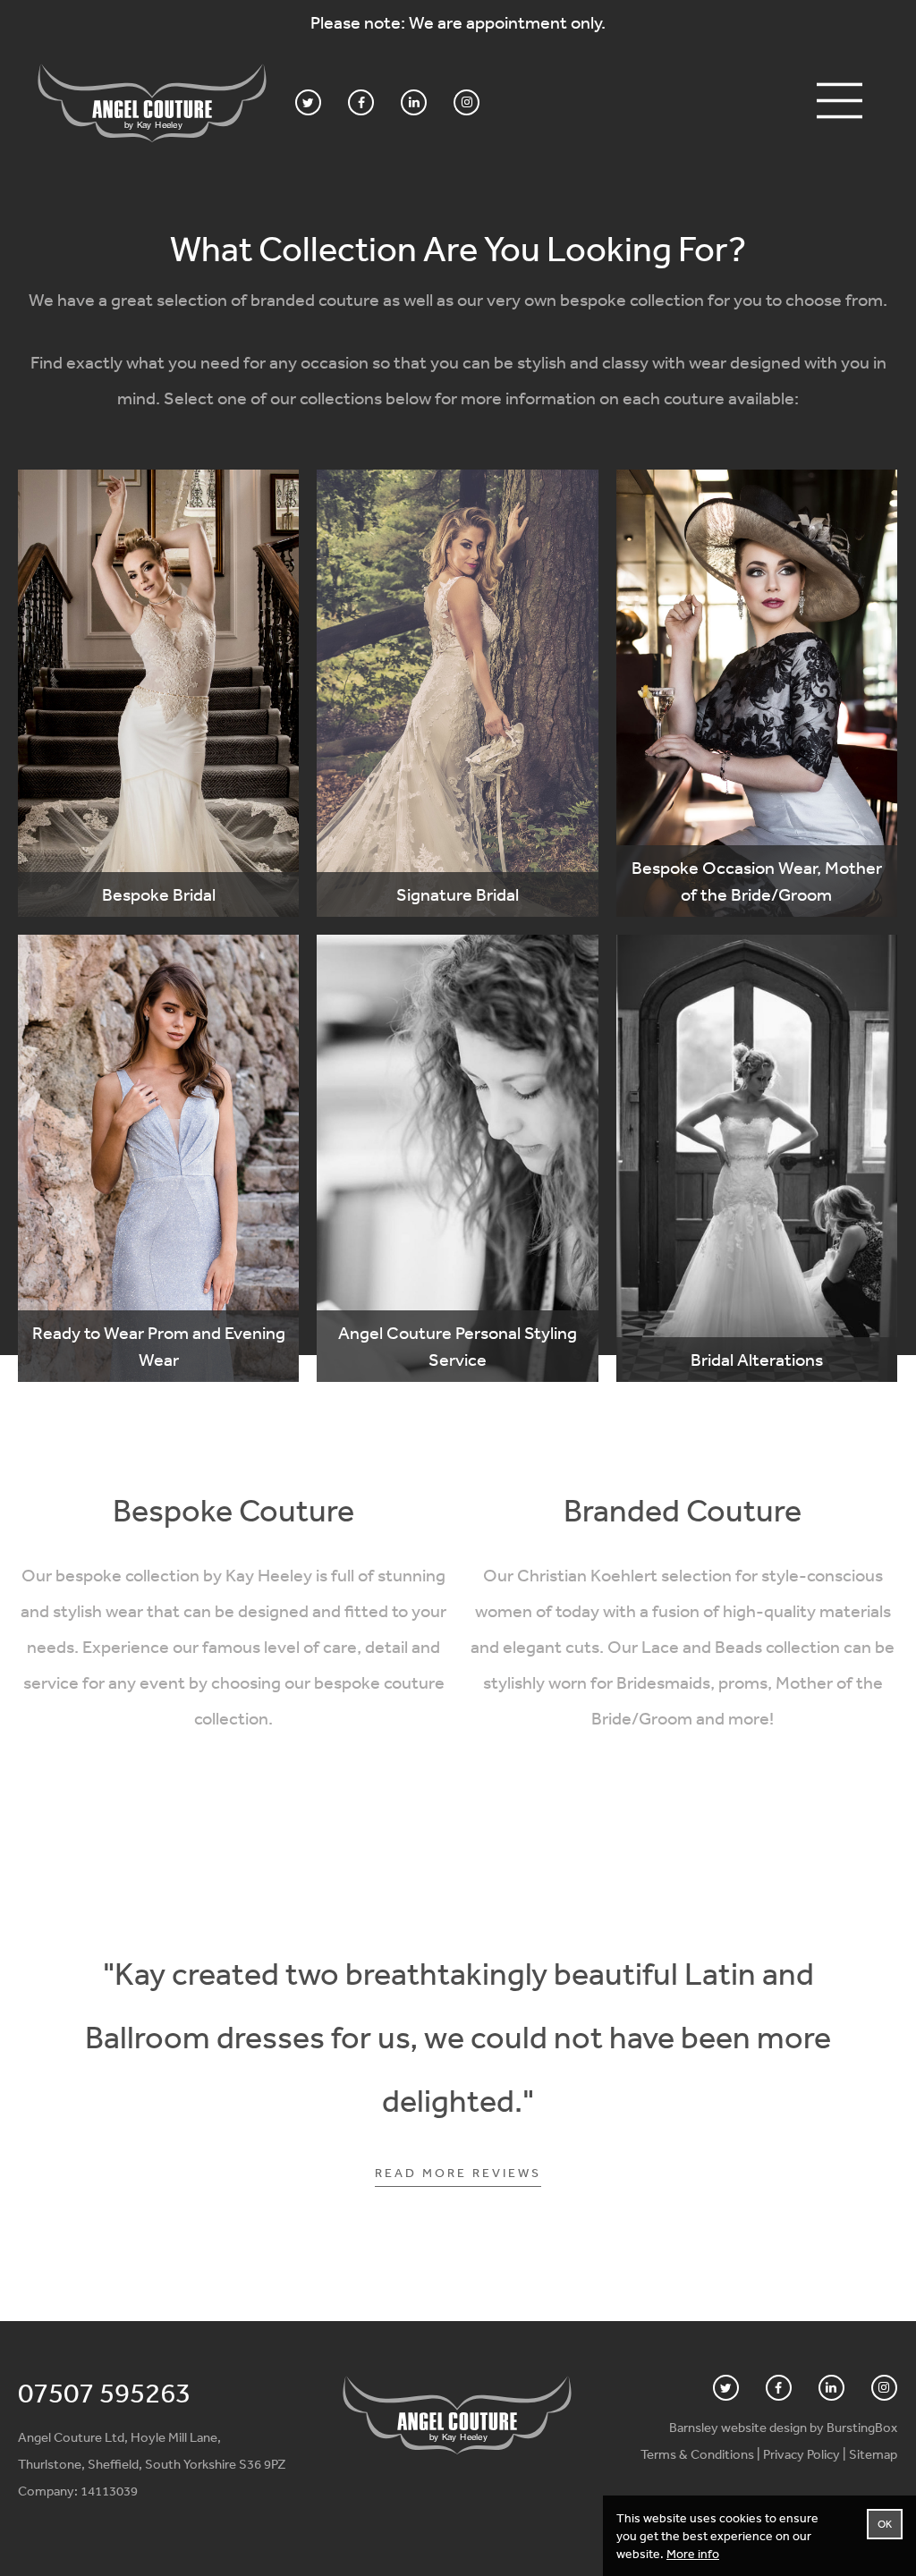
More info (693, 2554)
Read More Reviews (458, 2173)
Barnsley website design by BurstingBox (783, 2427)
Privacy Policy (801, 2454)
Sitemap (873, 2454)
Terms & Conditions (697, 2454)
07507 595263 (104, 2392)
